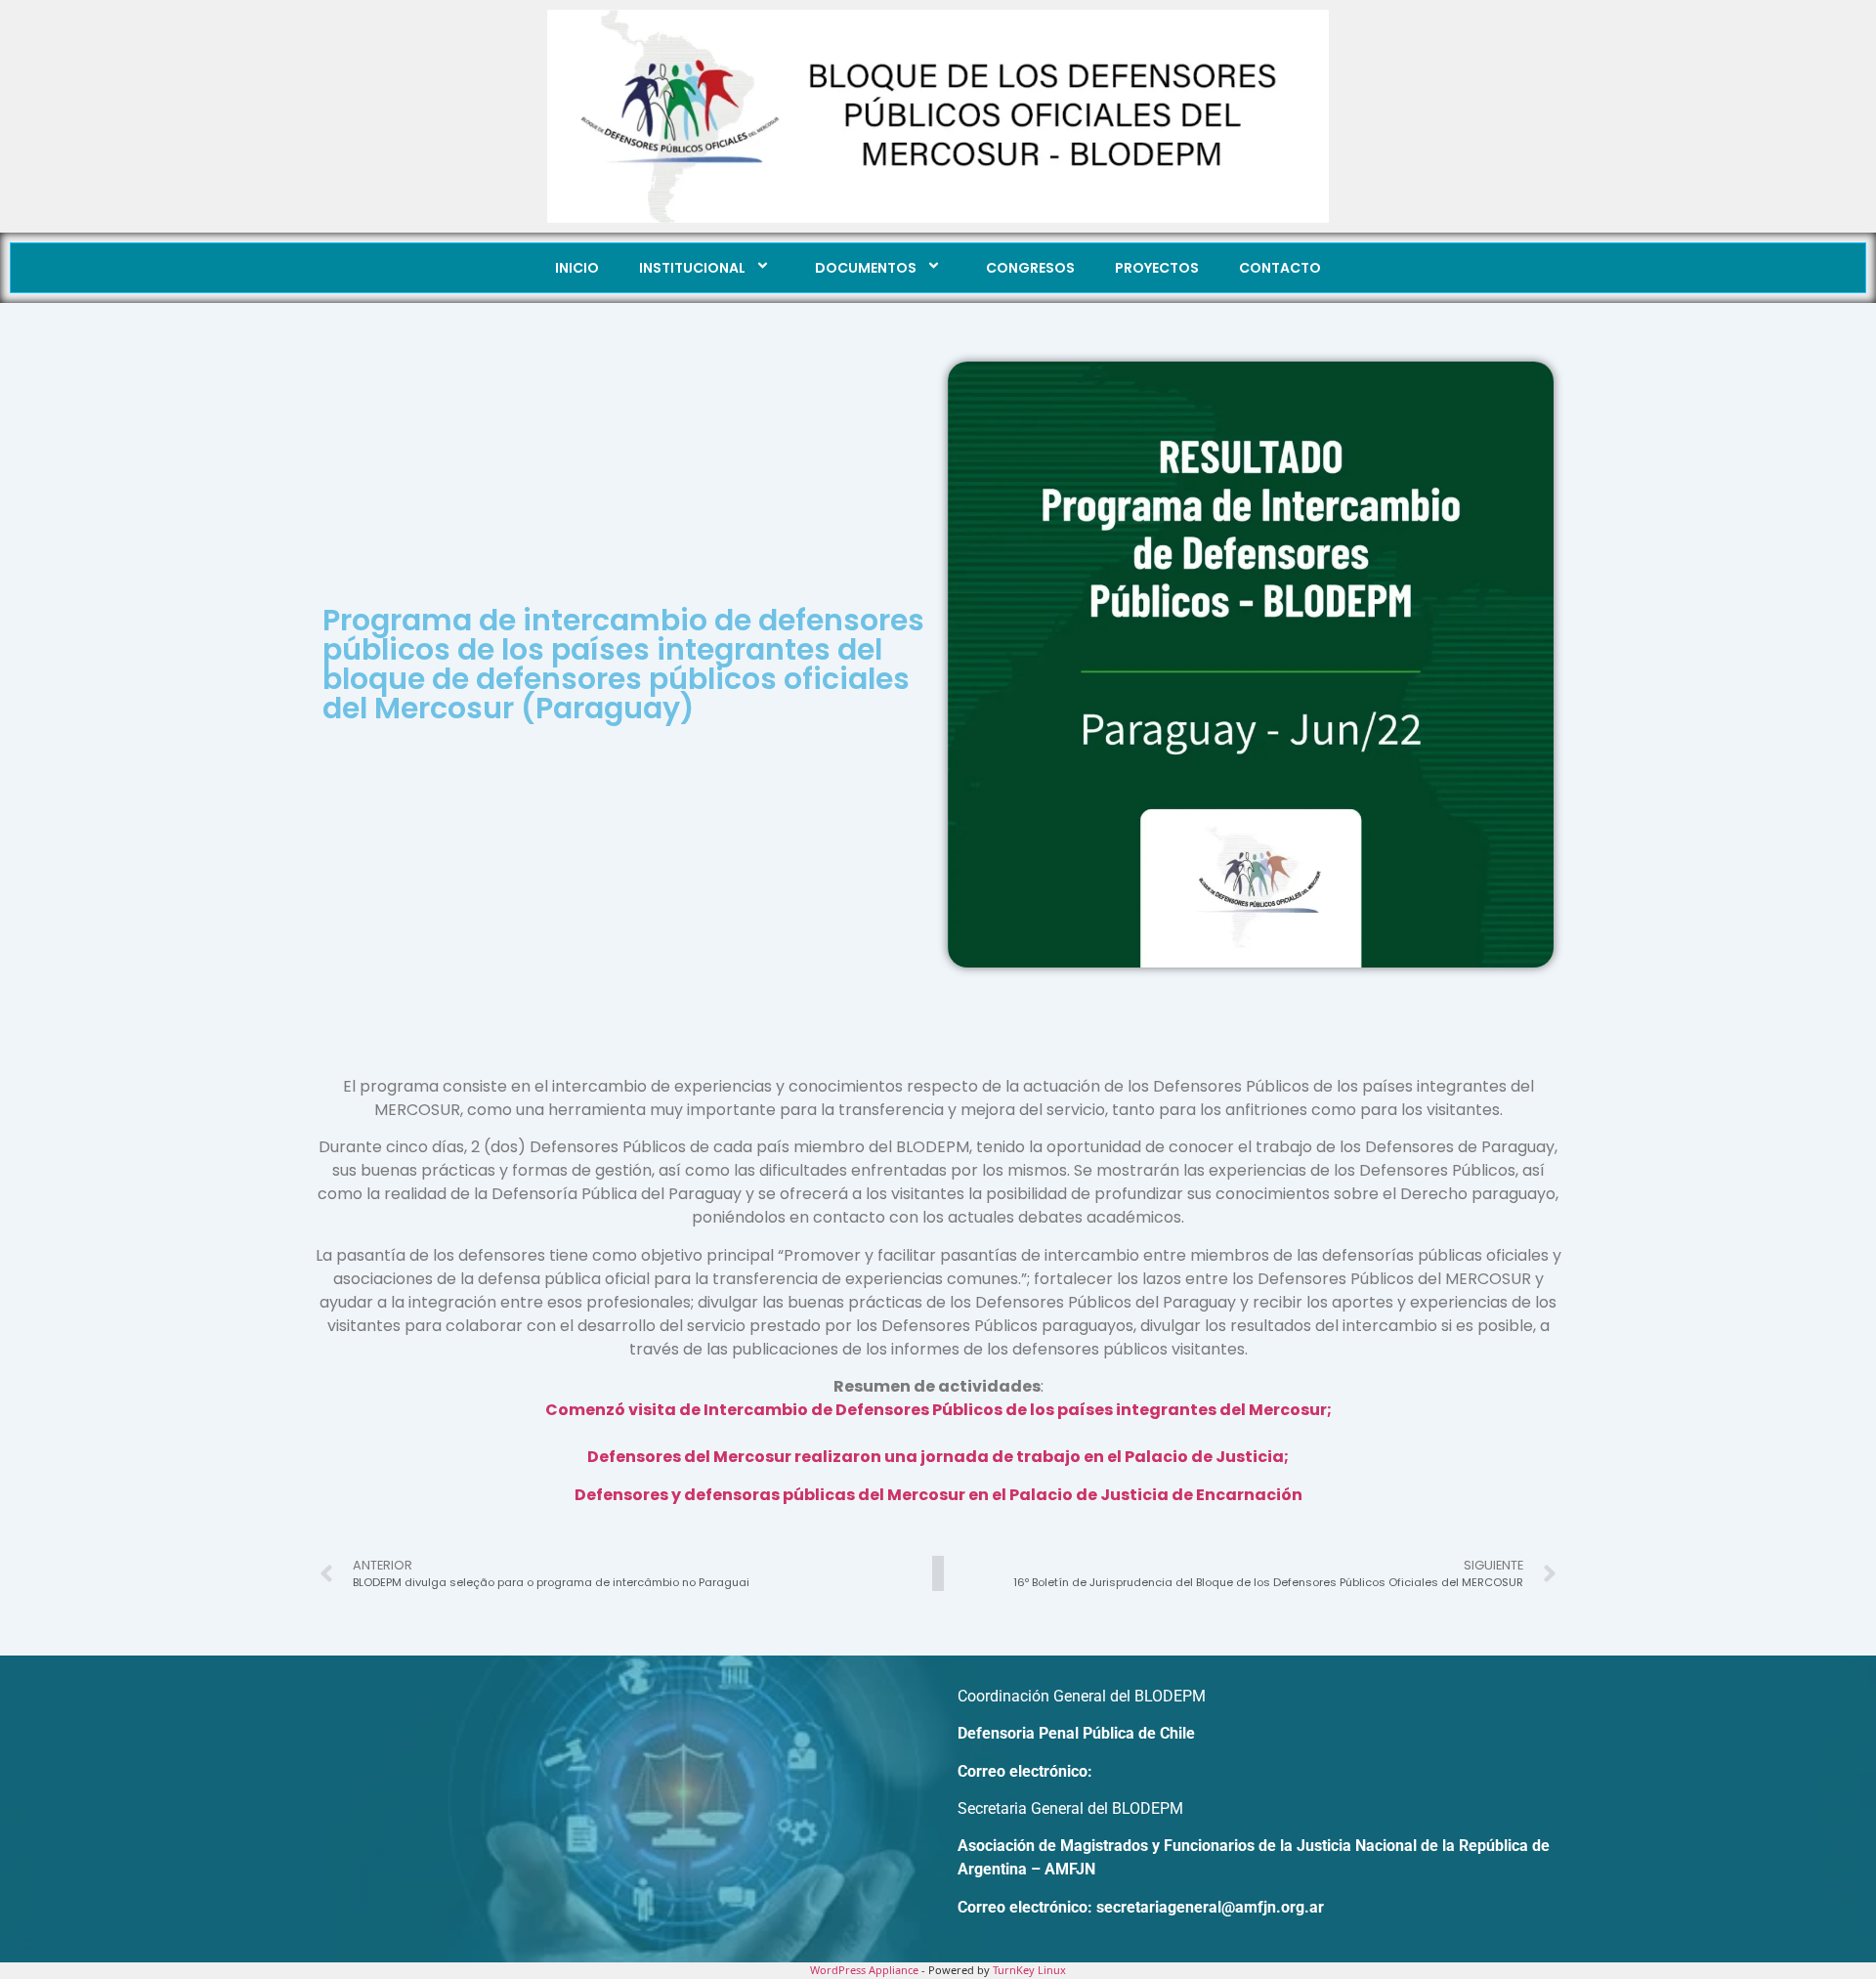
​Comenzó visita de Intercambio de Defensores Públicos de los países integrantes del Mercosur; (938, 1410)
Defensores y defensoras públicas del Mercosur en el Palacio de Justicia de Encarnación (938, 1495)
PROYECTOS (1157, 268)
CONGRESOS (1030, 268)
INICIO (577, 268)
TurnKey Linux (1029, 1970)
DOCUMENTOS (866, 268)
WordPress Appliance (864, 1970)
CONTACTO (1280, 268)
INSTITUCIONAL (692, 268)
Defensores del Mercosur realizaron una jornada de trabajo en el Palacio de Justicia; (938, 1457)
